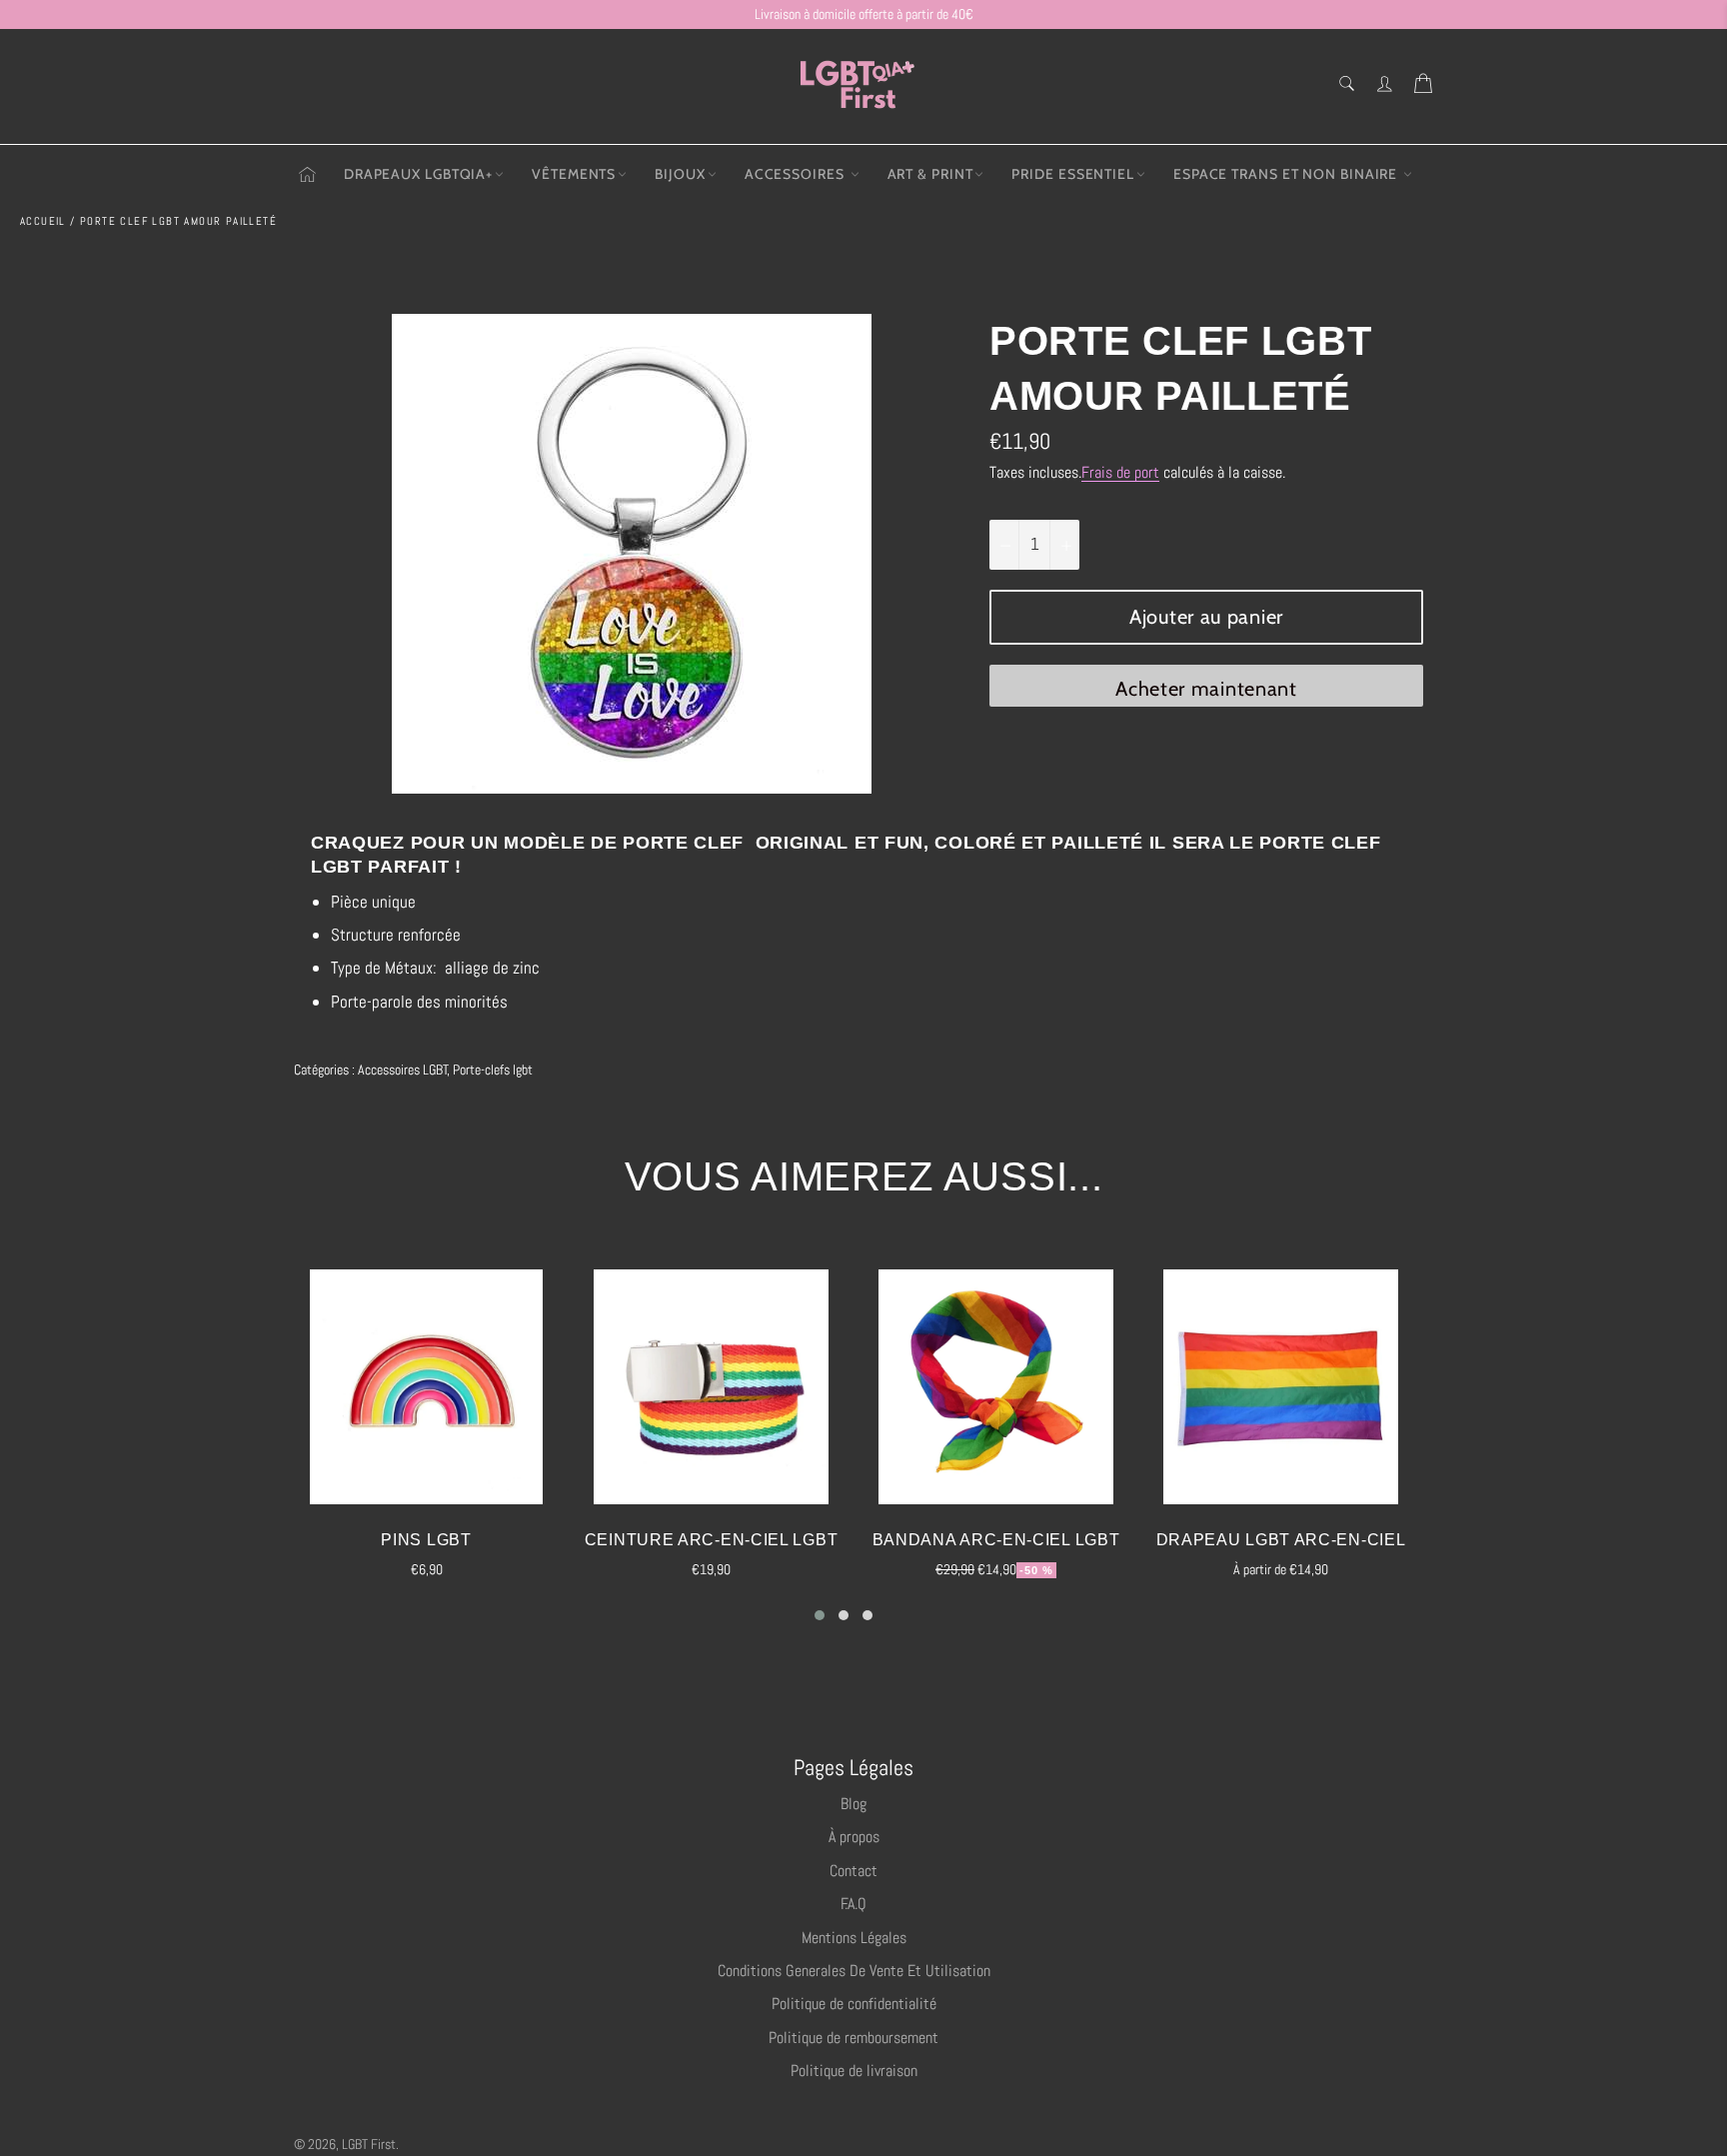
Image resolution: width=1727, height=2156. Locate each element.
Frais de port (1120, 472)
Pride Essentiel (1073, 174)
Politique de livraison (854, 2071)
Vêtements (574, 174)
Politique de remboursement (854, 2038)
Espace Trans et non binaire (1287, 174)
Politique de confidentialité (854, 2004)
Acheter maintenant (1206, 689)
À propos (854, 1837)
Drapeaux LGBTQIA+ (418, 174)
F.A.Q (854, 1904)
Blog (854, 1804)
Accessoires (797, 174)
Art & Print (930, 174)
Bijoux (680, 174)
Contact (854, 1871)
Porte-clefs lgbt (493, 1070)
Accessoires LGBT (403, 1070)
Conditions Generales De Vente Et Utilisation (854, 1971)
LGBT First (369, 2145)
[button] (820, 1615)
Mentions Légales (854, 1938)
